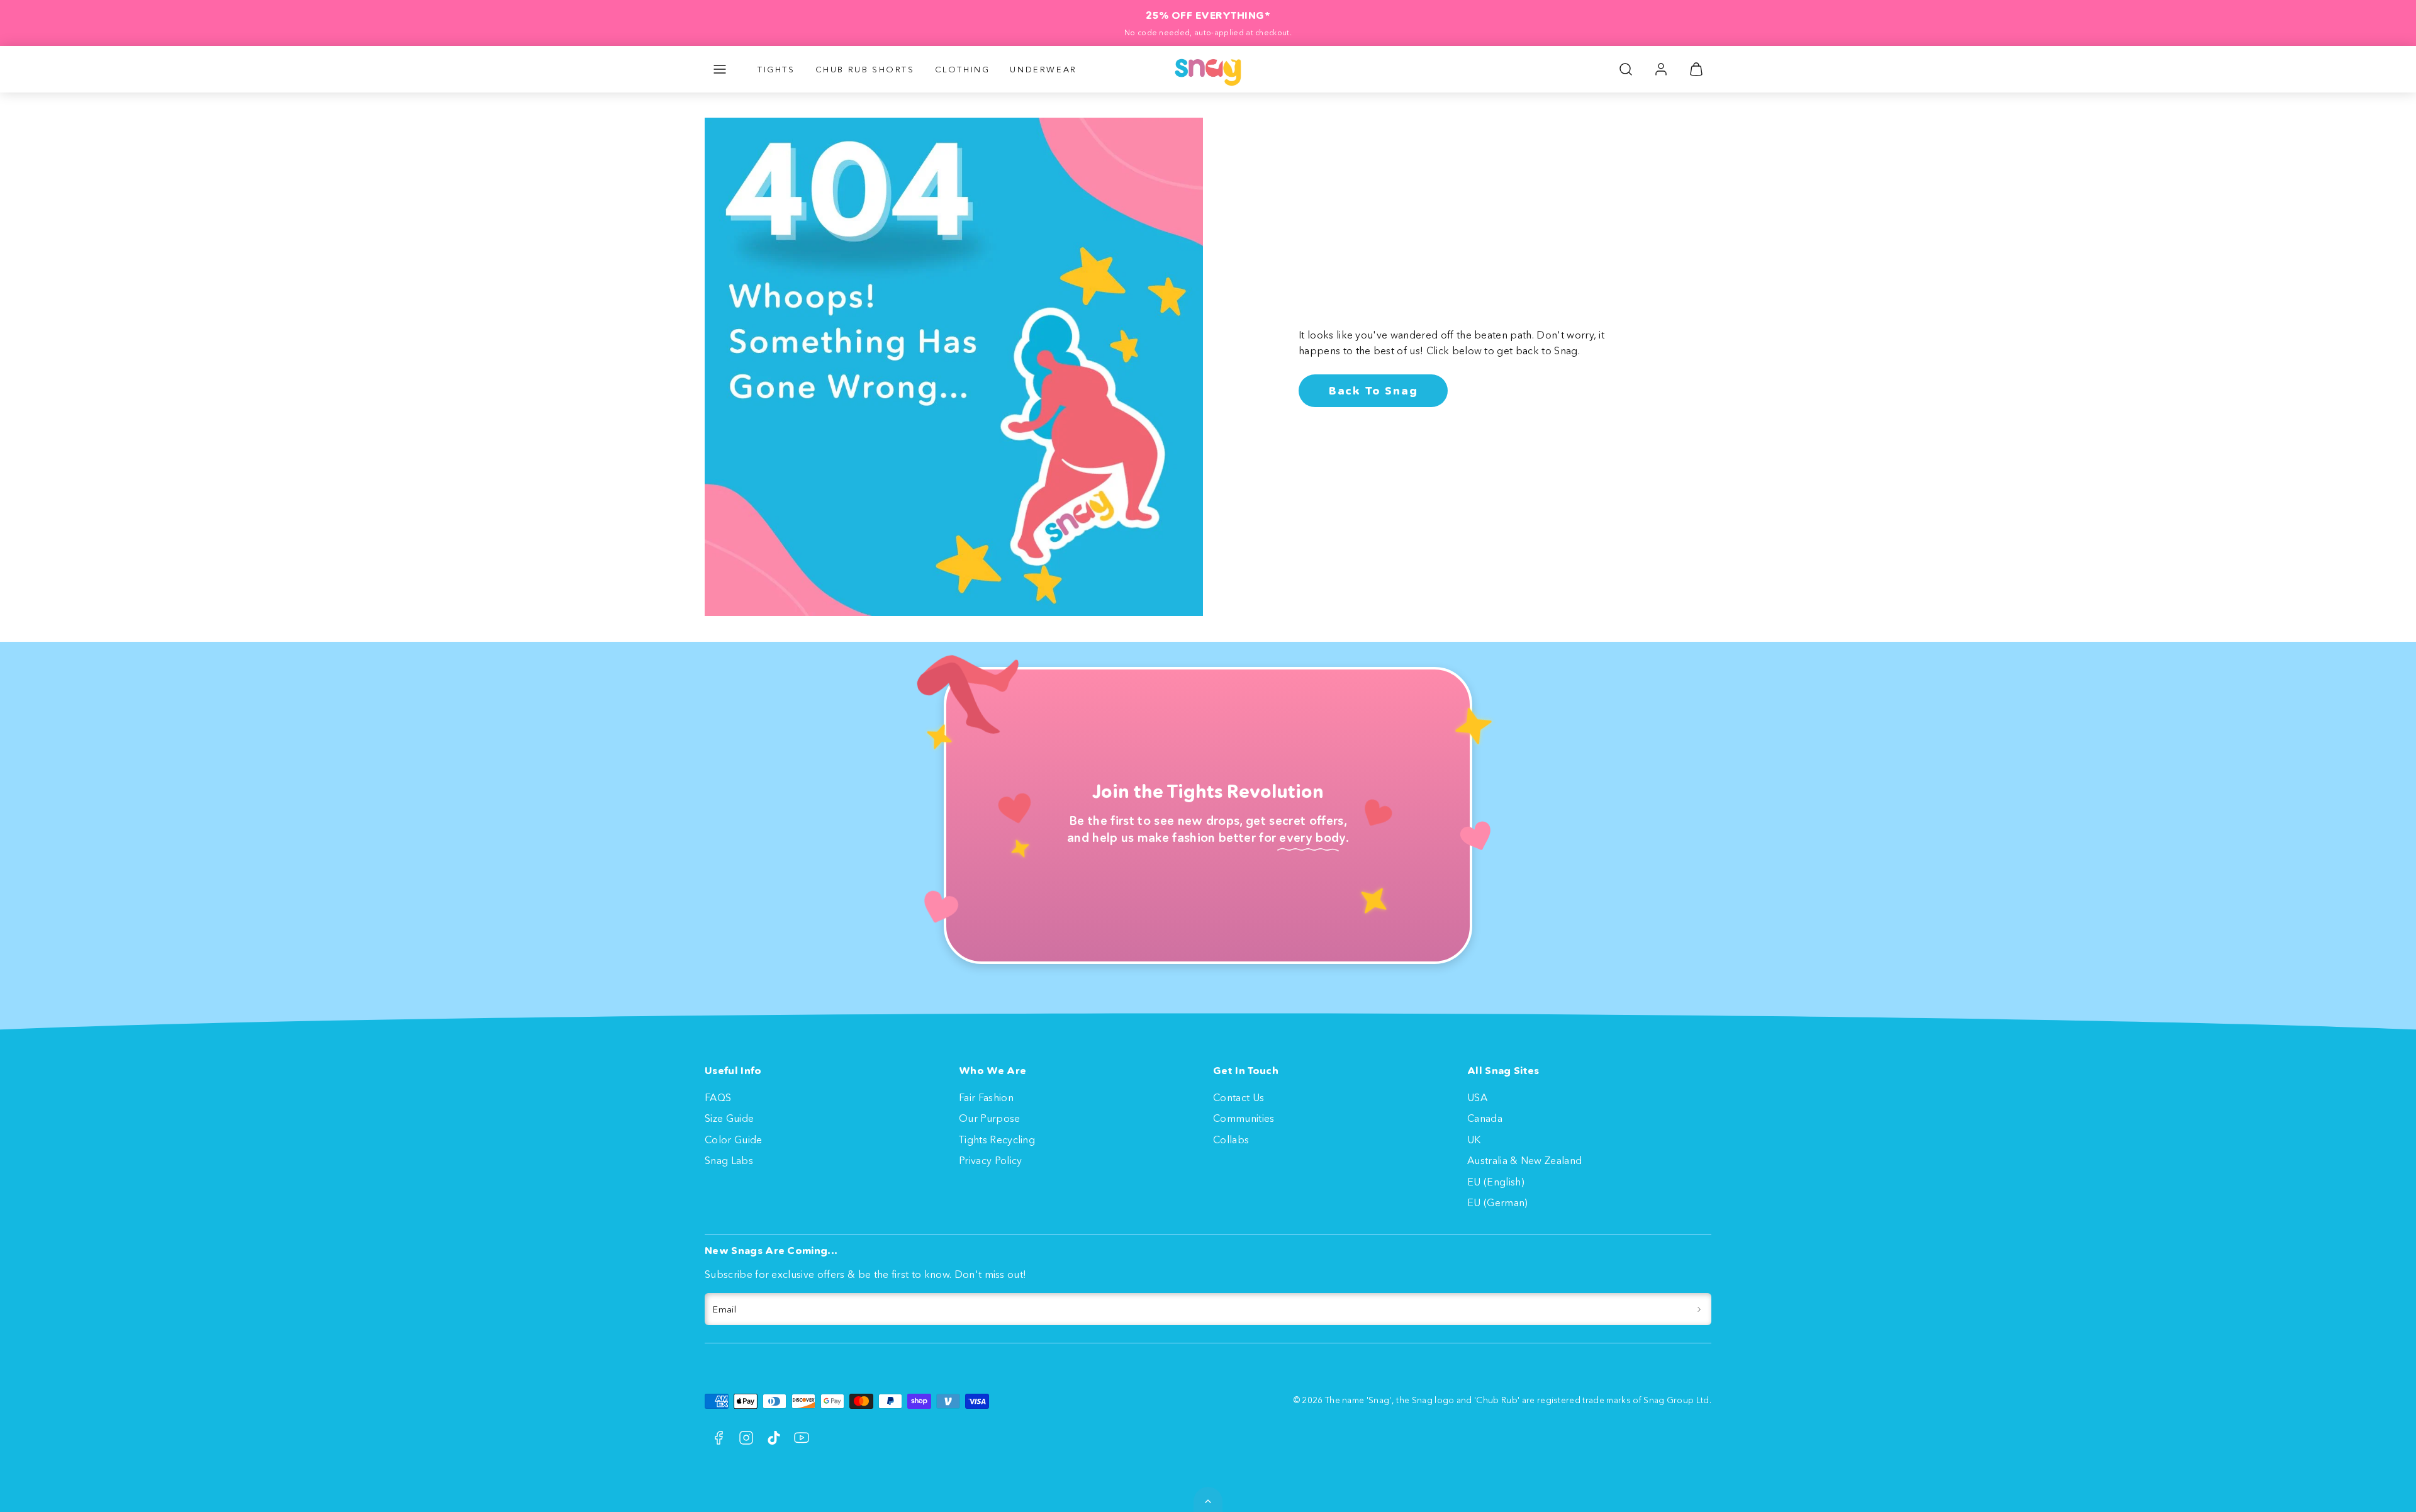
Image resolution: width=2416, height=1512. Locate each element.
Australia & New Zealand (1524, 1160)
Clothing (963, 69)
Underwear (1043, 69)
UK (1474, 1140)
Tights (776, 69)
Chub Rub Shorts (865, 69)
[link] (1661, 69)
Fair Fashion (986, 1097)
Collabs (1231, 1140)
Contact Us (1239, 1097)
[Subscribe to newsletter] (1699, 1309)
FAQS (718, 1097)
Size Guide (729, 1118)
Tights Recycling (997, 1140)
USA (1477, 1097)
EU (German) (1498, 1202)
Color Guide (734, 1140)
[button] (720, 69)
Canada (1485, 1118)
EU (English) (1496, 1182)
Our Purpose (990, 1118)
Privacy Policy (990, 1160)
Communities (1244, 1118)
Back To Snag (1373, 391)
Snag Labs (729, 1160)
